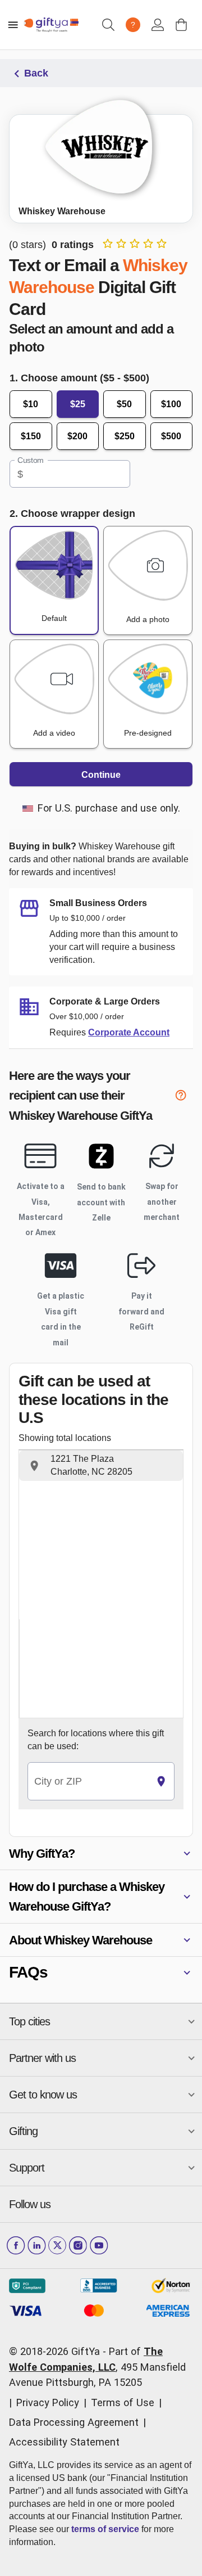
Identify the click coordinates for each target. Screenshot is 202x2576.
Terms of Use (123, 2402)
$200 (77, 436)
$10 (31, 404)
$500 (171, 436)
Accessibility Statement (64, 2442)
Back (36, 73)
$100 (171, 404)
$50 (124, 404)
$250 (125, 436)
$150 (31, 436)
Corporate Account (129, 1032)
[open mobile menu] (13, 25)
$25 (78, 404)
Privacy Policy (48, 2402)
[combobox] (88, 1782)
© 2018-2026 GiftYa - (58, 2351)
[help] (184, 1097)
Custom (31, 461)
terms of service (105, 2529)
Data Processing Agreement (74, 2422)
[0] (181, 25)
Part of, (97, 2367)
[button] (101, 1466)
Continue (101, 775)
